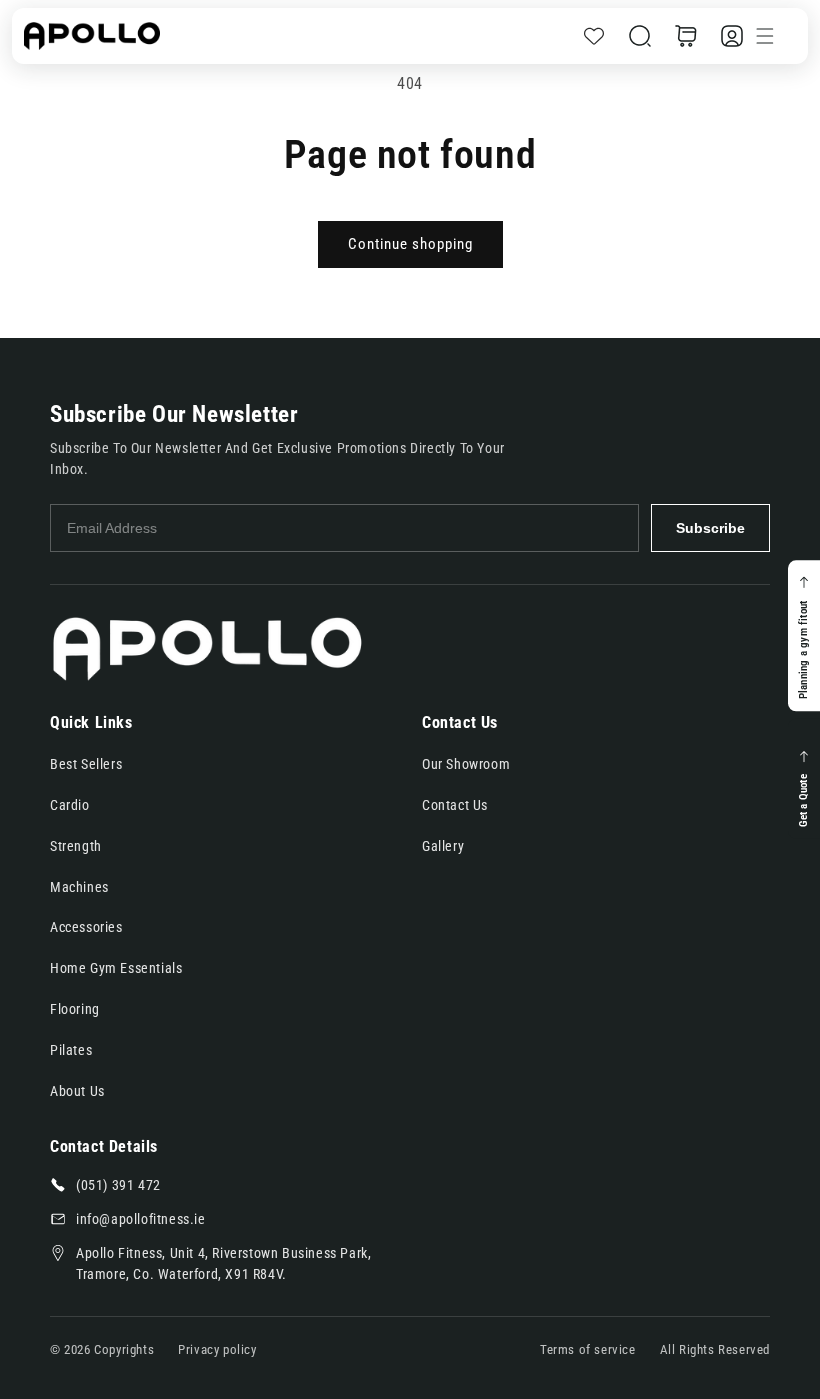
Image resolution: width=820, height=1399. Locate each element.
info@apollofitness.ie (141, 1219)
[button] (640, 36)
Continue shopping (410, 244)
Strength (76, 846)
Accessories (86, 927)
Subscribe (710, 528)
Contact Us (455, 805)
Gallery (443, 846)
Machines (79, 887)
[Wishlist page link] (594, 36)
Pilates (71, 1050)
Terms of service (588, 1349)
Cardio (70, 805)
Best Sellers (86, 764)
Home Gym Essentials (116, 968)
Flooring (75, 1009)
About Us (77, 1091)
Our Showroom (466, 764)
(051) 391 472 (118, 1185)
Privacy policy (217, 1349)
